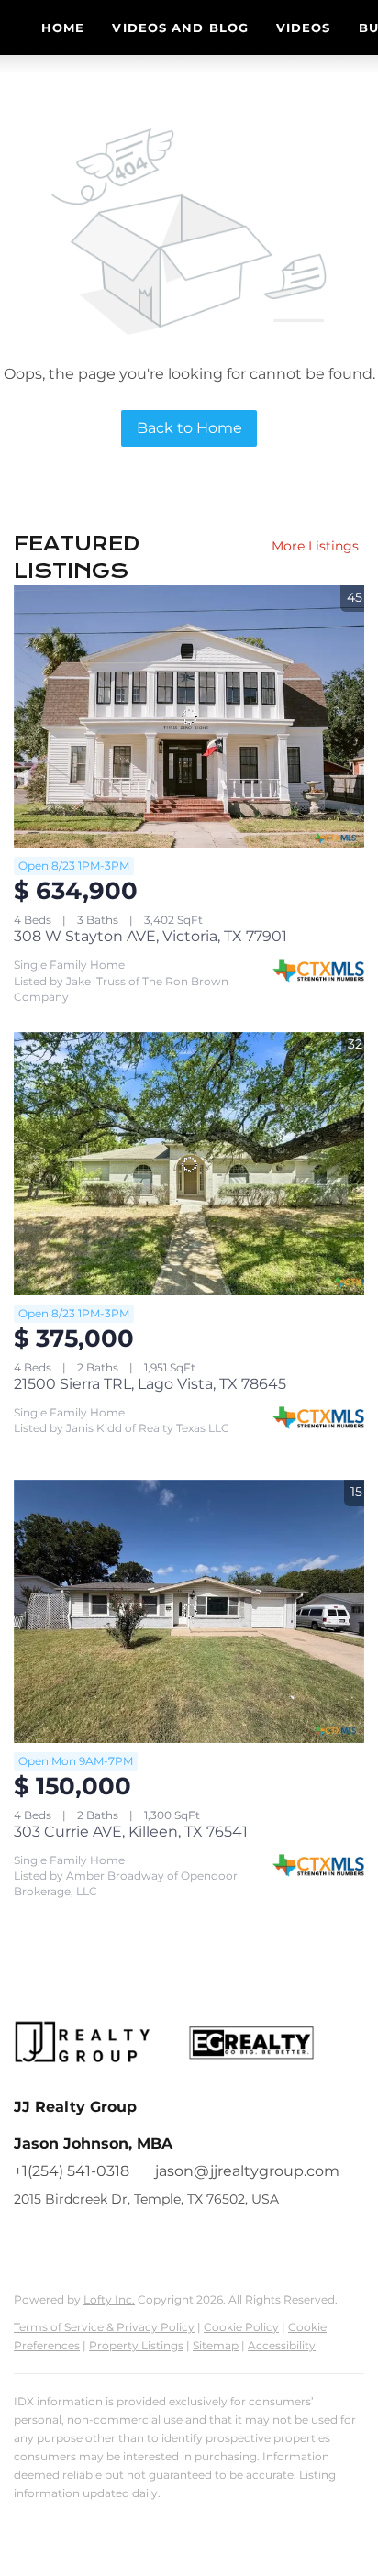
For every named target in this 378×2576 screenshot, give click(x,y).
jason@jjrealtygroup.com (247, 2171)
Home (63, 28)
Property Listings (136, 2345)
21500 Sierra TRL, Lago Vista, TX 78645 (150, 1384)
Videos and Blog (180, 28)
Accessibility (282, 2345)
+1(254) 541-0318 (72, 2171)
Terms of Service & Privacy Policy (104, 2327)
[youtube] (101, 2240)
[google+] (138, 2240)
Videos (304, 28)
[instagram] (64, 2240)
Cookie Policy (241, 2327)
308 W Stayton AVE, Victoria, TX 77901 (150, 936)
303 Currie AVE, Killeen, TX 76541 (131, 1832)
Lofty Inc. (109, 2299)
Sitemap (216, 2345)
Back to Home (189, 428)
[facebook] (28, 2240)
